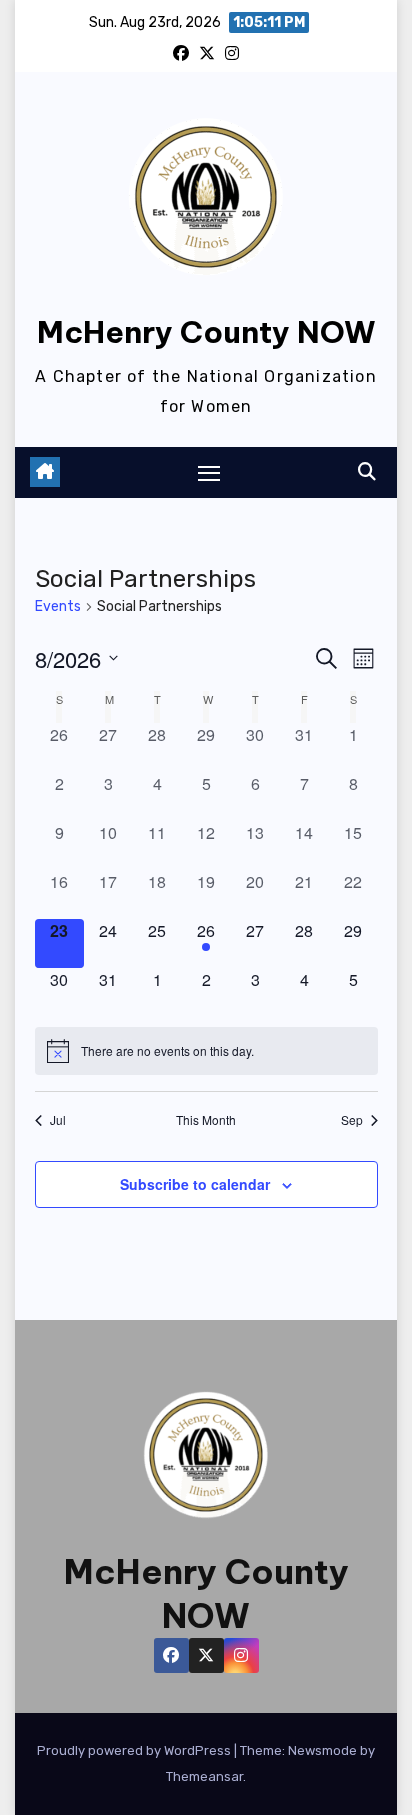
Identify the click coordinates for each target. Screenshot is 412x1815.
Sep (352, 1120)
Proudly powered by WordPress (135, 1750)
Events (58, 606)
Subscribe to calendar (195, 1184)
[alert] (206, 1051)
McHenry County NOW (206, 332)
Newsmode (322, 1750)
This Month (206, 1120)
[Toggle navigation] (209, 473)
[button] (367, 472)
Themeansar (204, 1776)
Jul (58, 1120)
